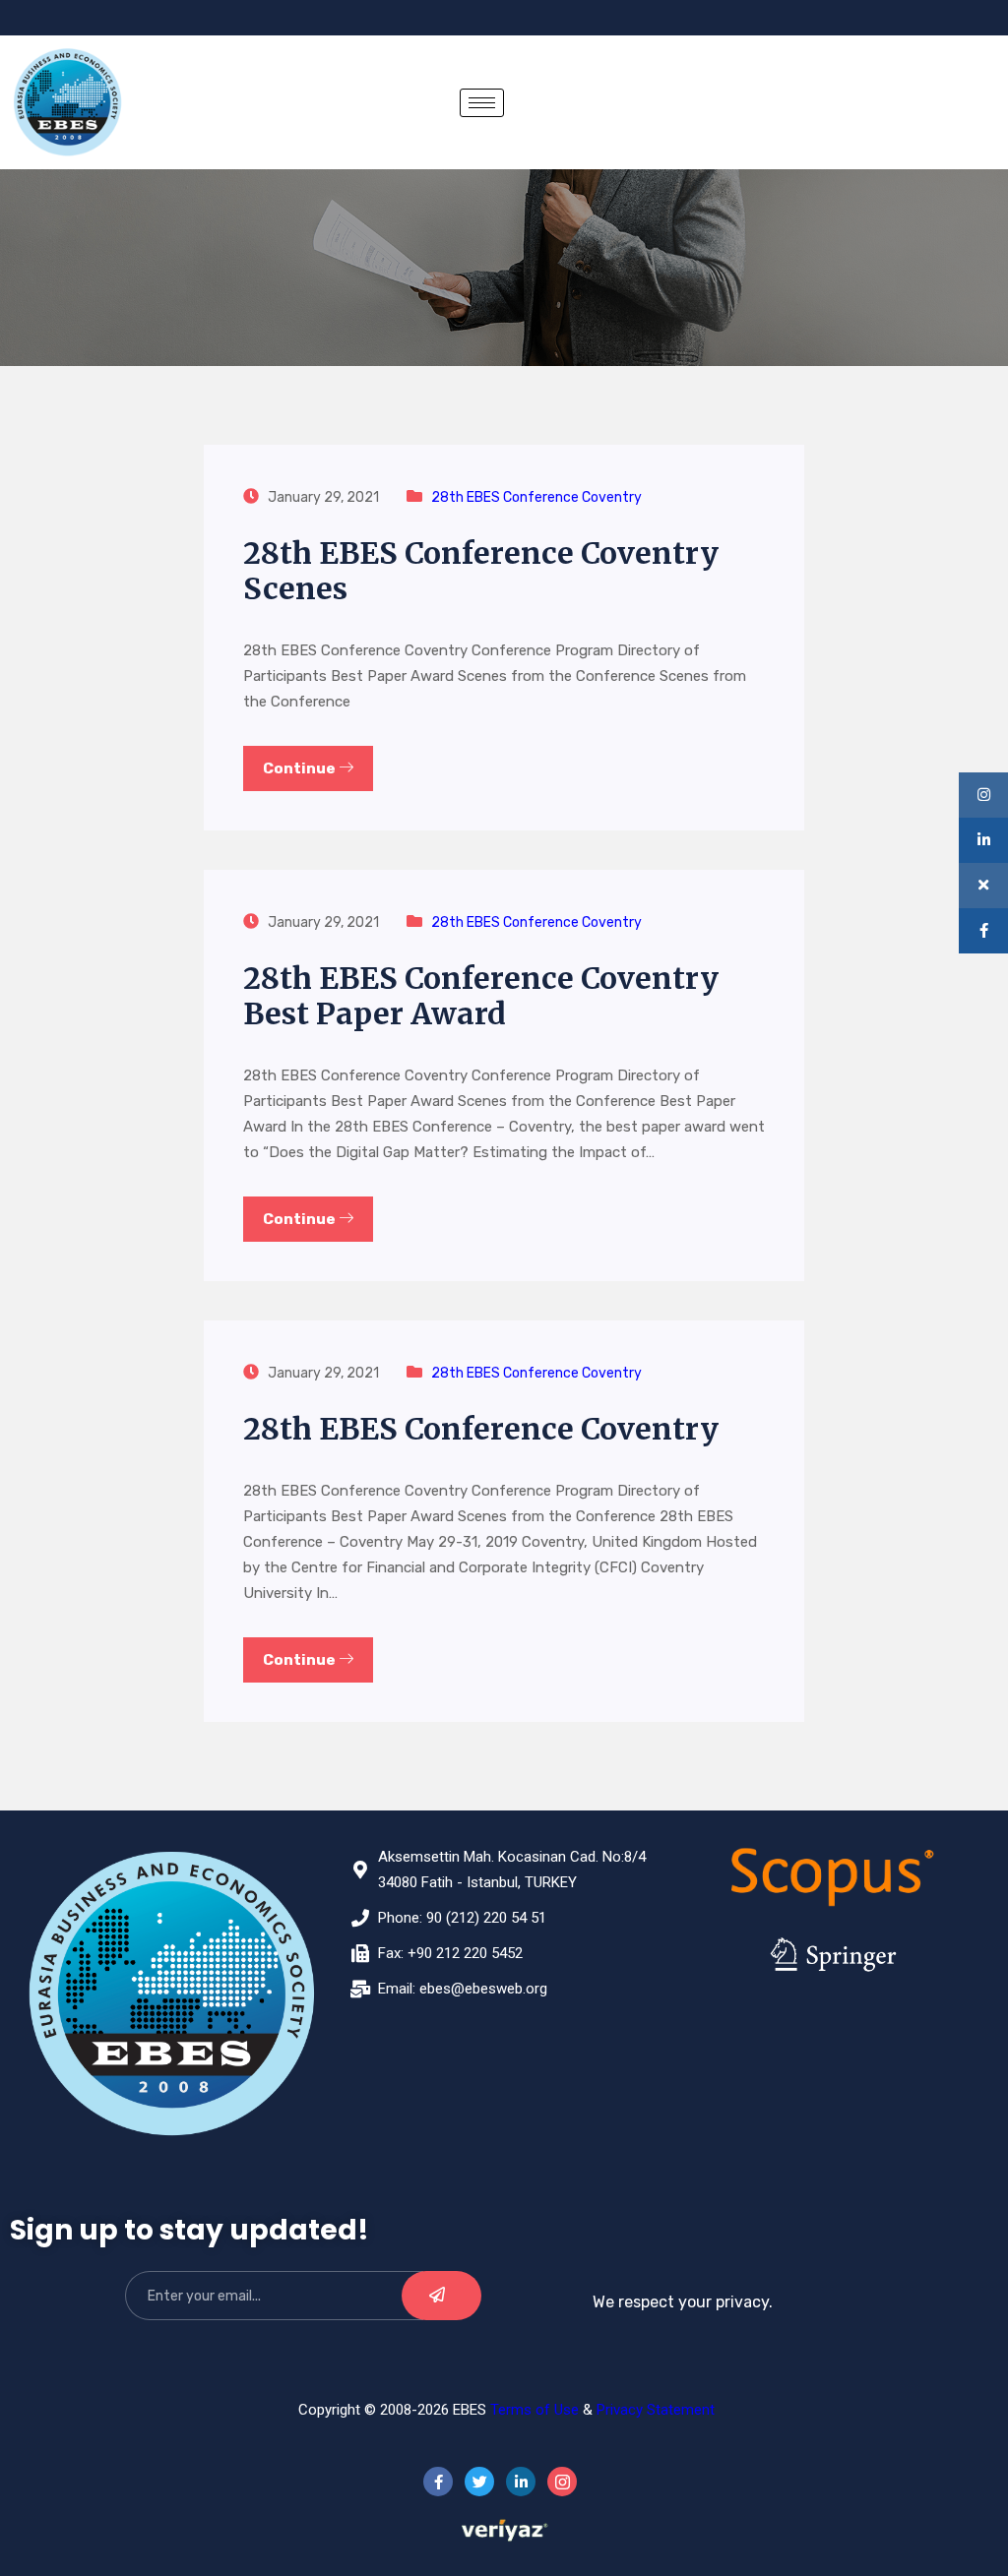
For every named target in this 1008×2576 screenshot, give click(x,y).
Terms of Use (535, 2410)
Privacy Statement (656, 2410)
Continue (301, 768)
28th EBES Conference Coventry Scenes (481, 571)
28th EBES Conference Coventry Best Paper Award (481, 996)
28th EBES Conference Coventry (536, 497)
